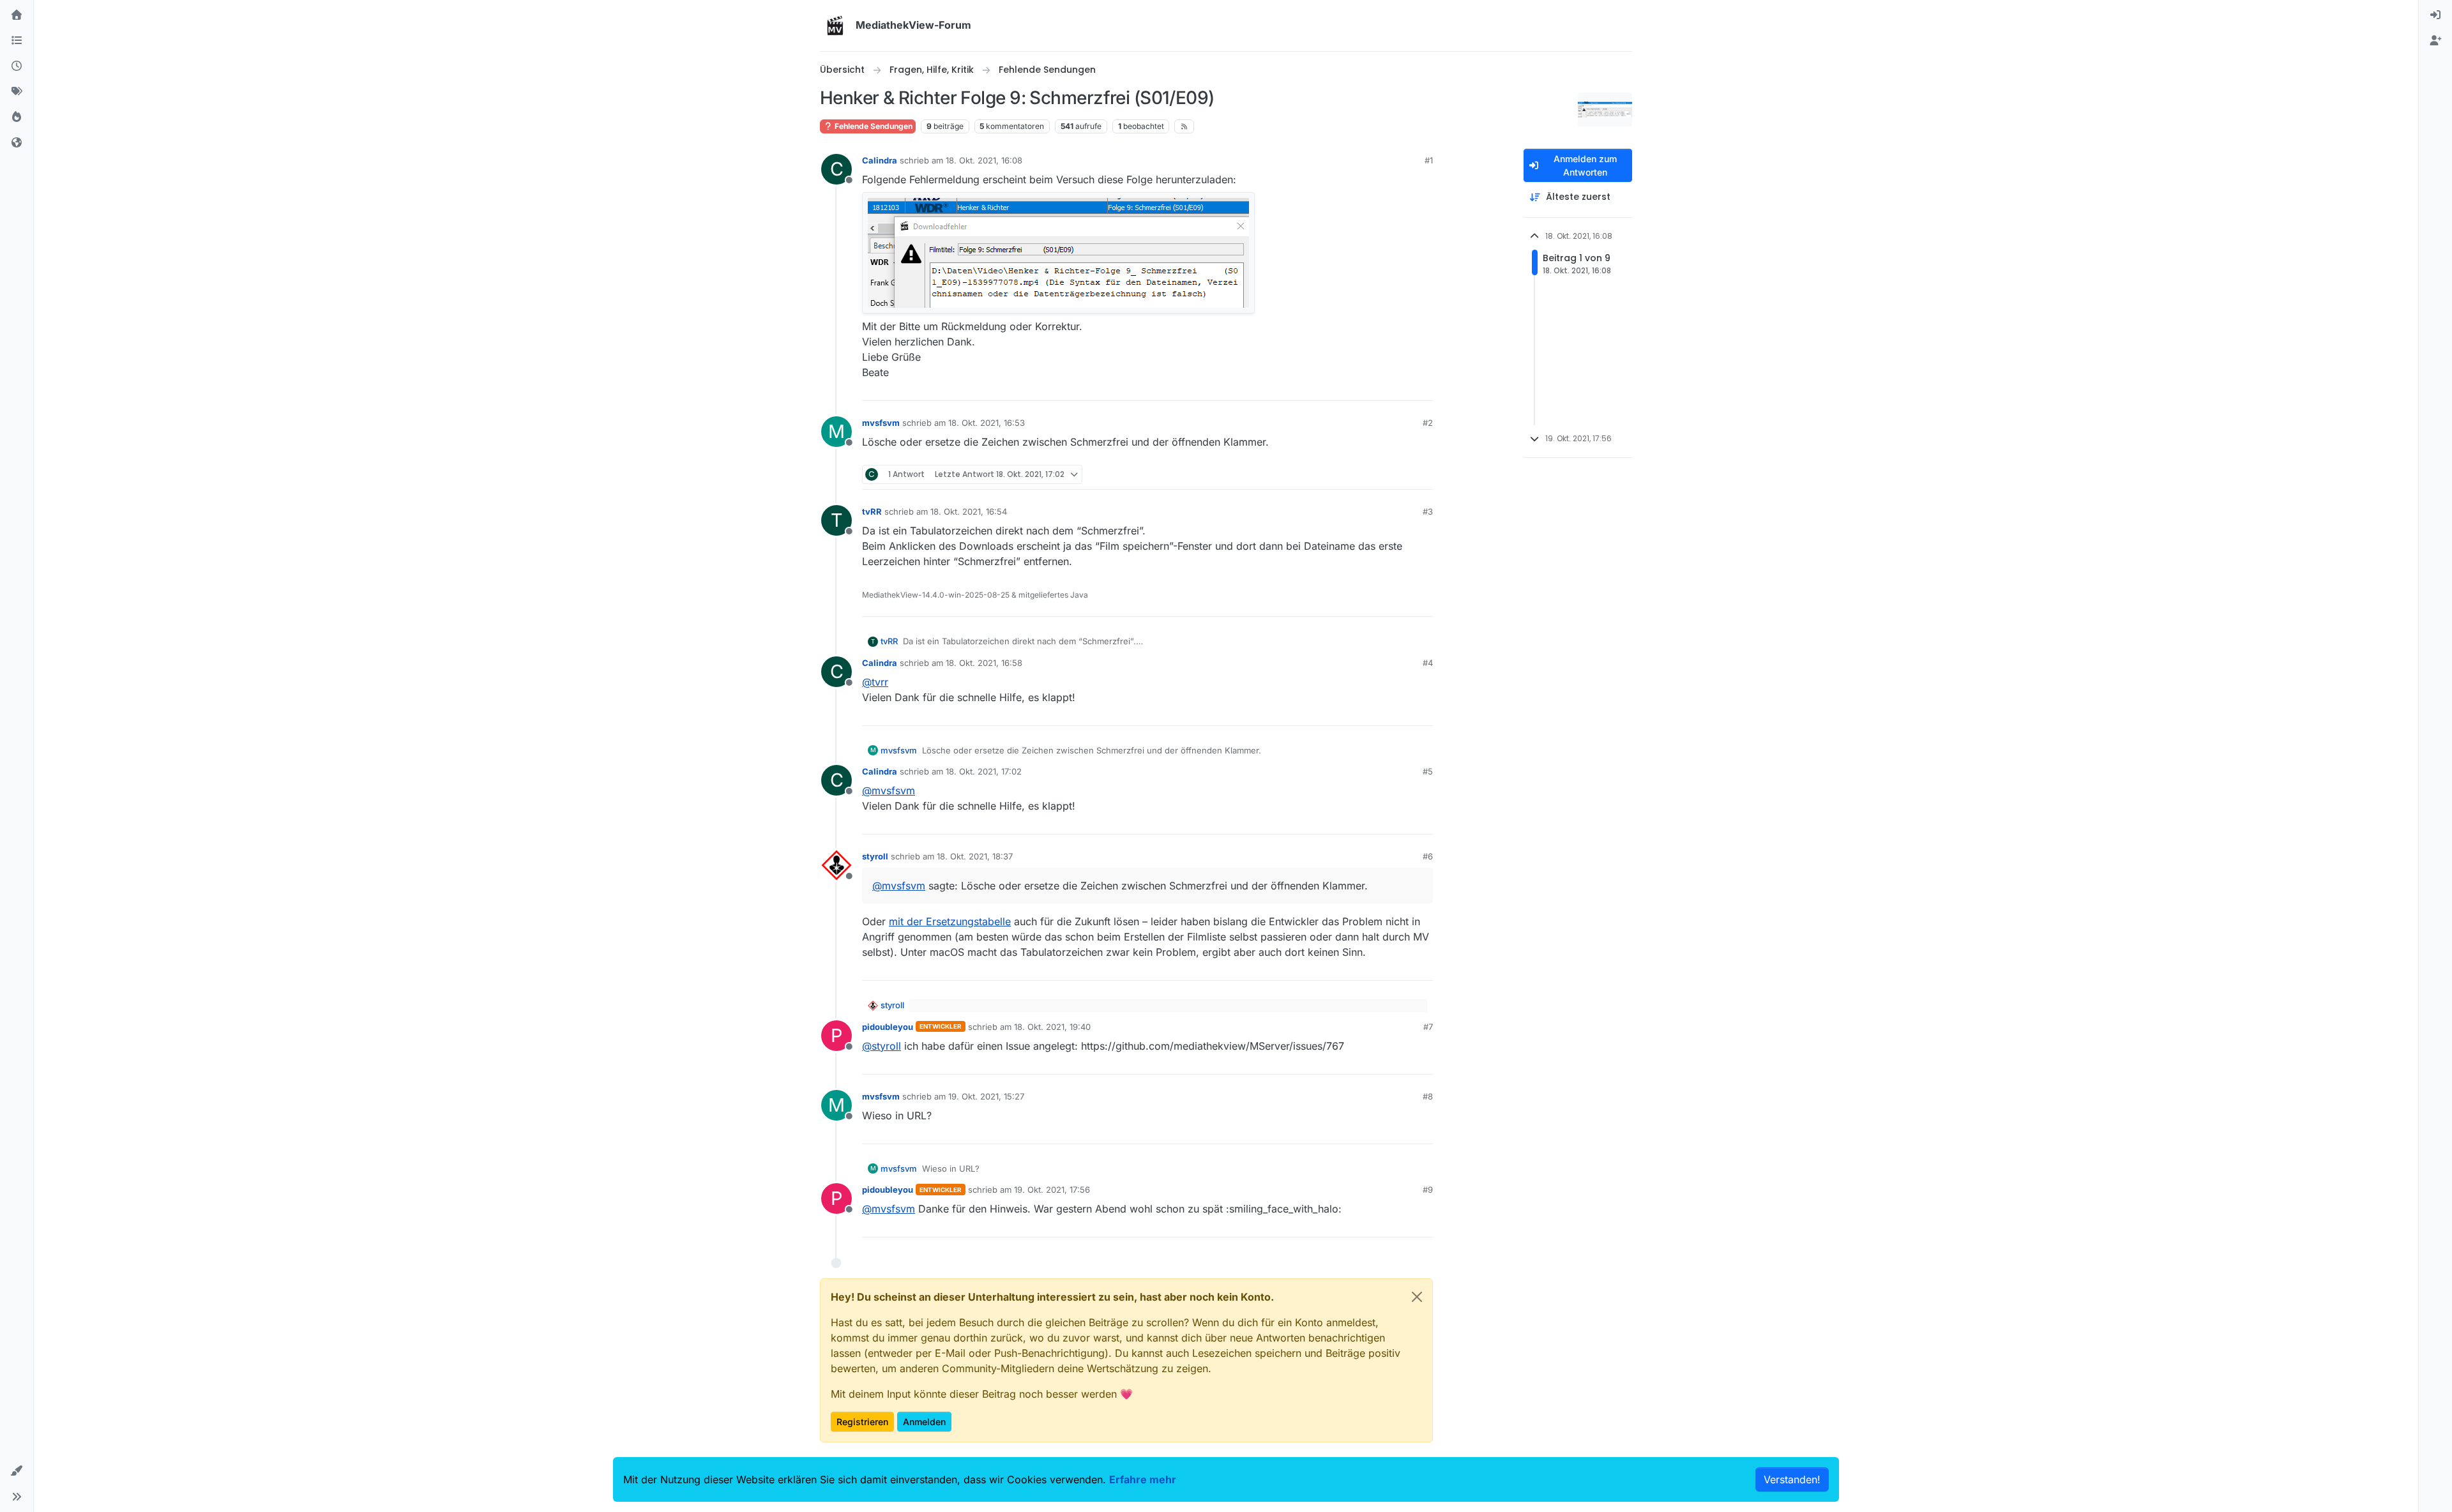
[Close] (1417, 1297)
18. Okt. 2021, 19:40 (1052, 1027)
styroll (875, 856)
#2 (1428, 423)
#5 (1428, 771)
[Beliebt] (17, 117)
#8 (1428, 1096)
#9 (1428, 1190)
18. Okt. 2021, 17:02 (984, 771)
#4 (1428, 663)
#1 (1429, 160)
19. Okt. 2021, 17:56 (1052, 1190)
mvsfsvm (881, 423)
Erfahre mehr (1143, 1479)
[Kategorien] (17, 41)
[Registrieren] (2435, 41)
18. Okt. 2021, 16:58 (984, 663)
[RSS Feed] (1184, 126)
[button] (17, 1471)
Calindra (880, 160)
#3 (1428, 511)
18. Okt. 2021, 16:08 (984, 160)
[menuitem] (2435, 15)
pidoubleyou (888, 1027)
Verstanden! (1792, 1479)
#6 (1428, 856)
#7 (1428, 1027)
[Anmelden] (2435, 15)
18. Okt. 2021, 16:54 (969, 511)
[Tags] (17, 92)
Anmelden (924, 1422)
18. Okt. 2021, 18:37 (975, 856)
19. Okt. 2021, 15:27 (986, 1096)
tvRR (872, 511)
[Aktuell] (17, 66)
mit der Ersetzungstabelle (950, 921)
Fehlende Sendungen (873, 126)
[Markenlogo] (835, 26)
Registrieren (862, 1422)
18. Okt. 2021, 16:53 (987, 423)
